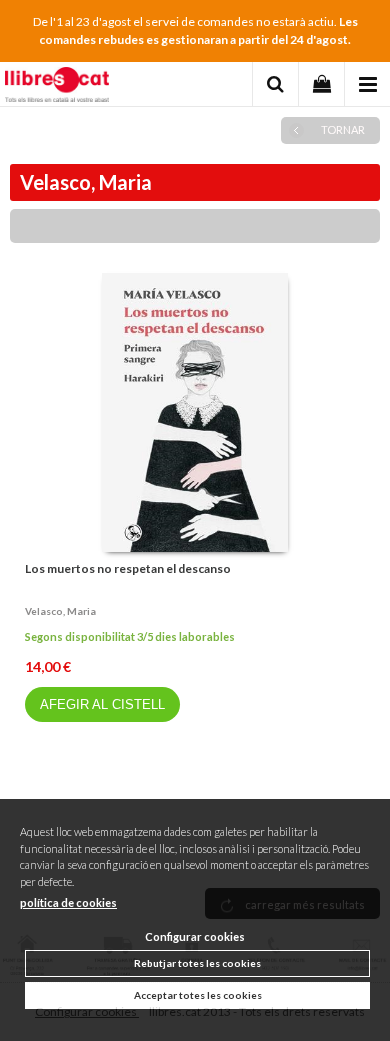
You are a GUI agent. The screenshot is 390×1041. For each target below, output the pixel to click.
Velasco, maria (60, 611)
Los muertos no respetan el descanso (128, 568)
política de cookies (68, 902)
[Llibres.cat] (57, 87)
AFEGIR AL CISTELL (102, 704)
